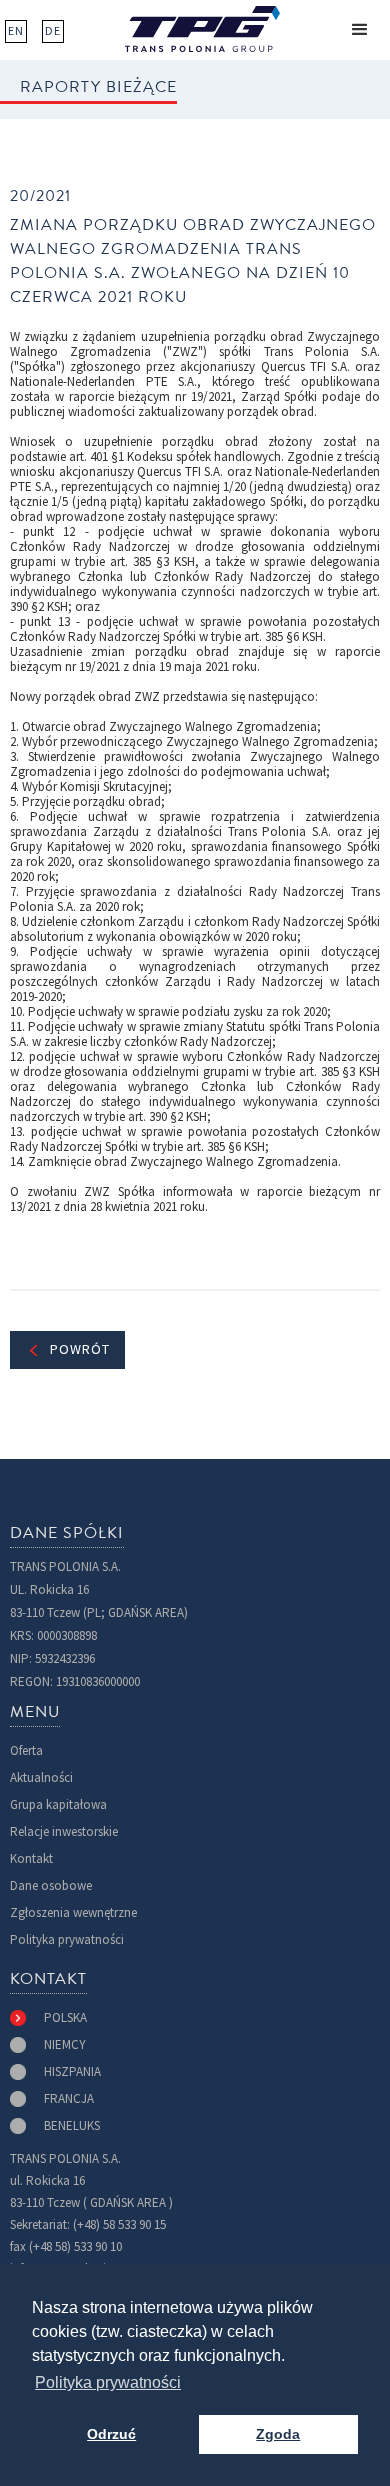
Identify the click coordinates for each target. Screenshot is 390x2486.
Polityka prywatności (67, 1939)
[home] (202, 29)
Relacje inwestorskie (64, 1831)
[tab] (48, 2018)
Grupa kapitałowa (58, 1804)
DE (53, 31)
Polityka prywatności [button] (108, 2382)
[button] (360, 30)
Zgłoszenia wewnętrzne (73, 1912)
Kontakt (31, 1858)
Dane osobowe (51, 1885)
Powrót (80, 1349)
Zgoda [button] (278, 2434)
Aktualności (41, 1777)
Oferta (26, 1750)
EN (16, 31)
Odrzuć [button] (111, 2434)
